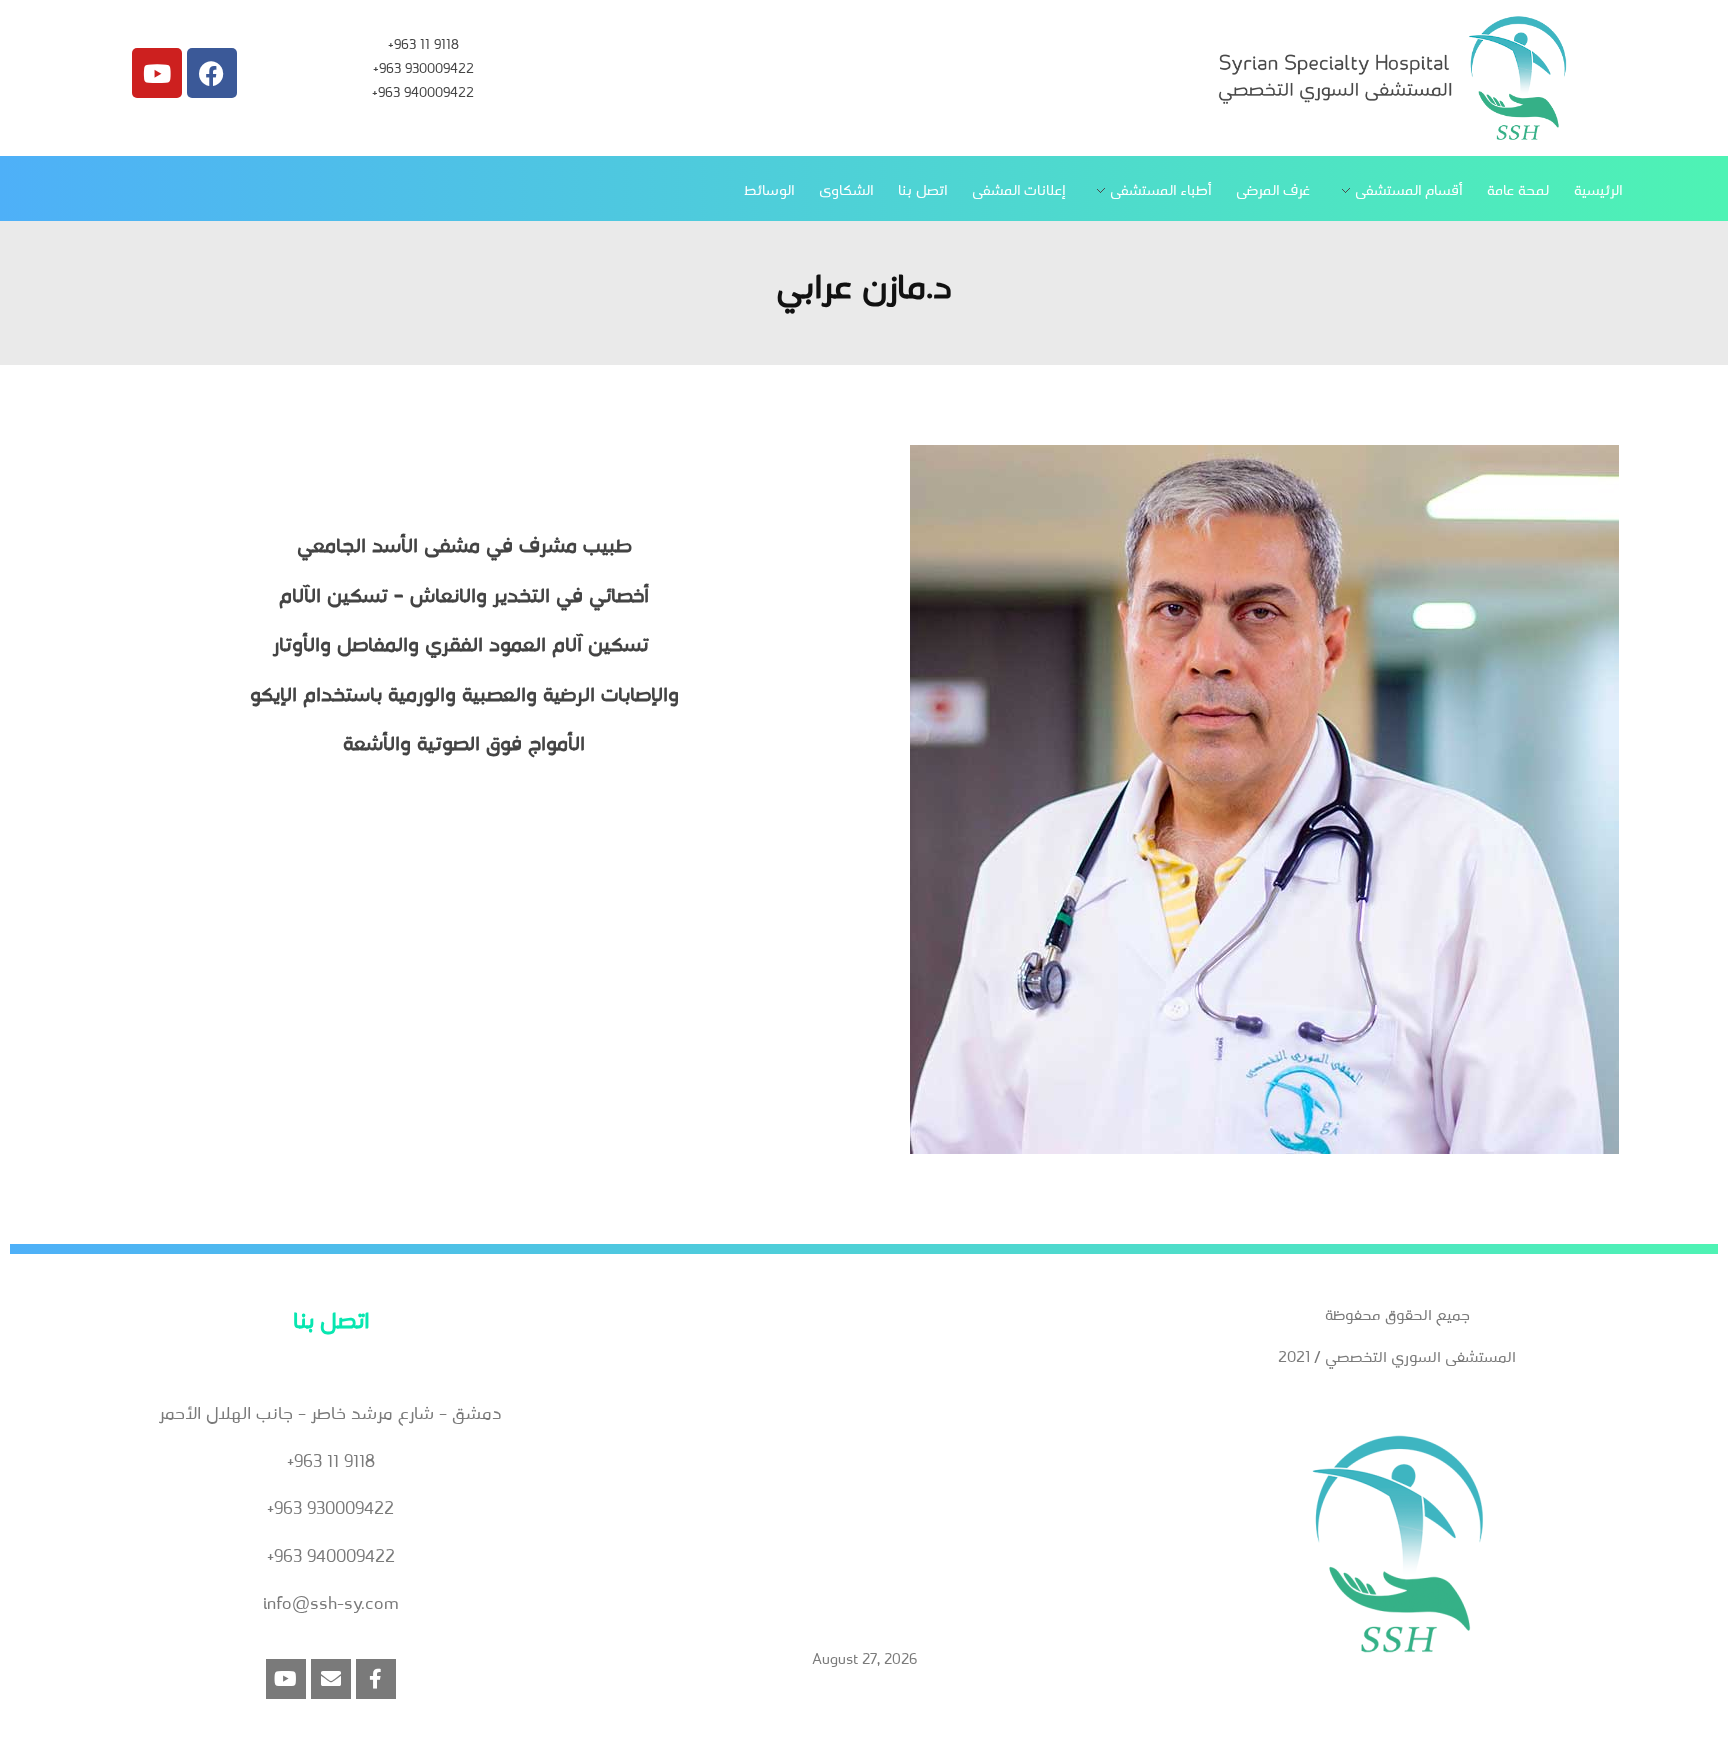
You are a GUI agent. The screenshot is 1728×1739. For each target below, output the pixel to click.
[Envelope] (331, 1679)
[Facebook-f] (376, 1679)
